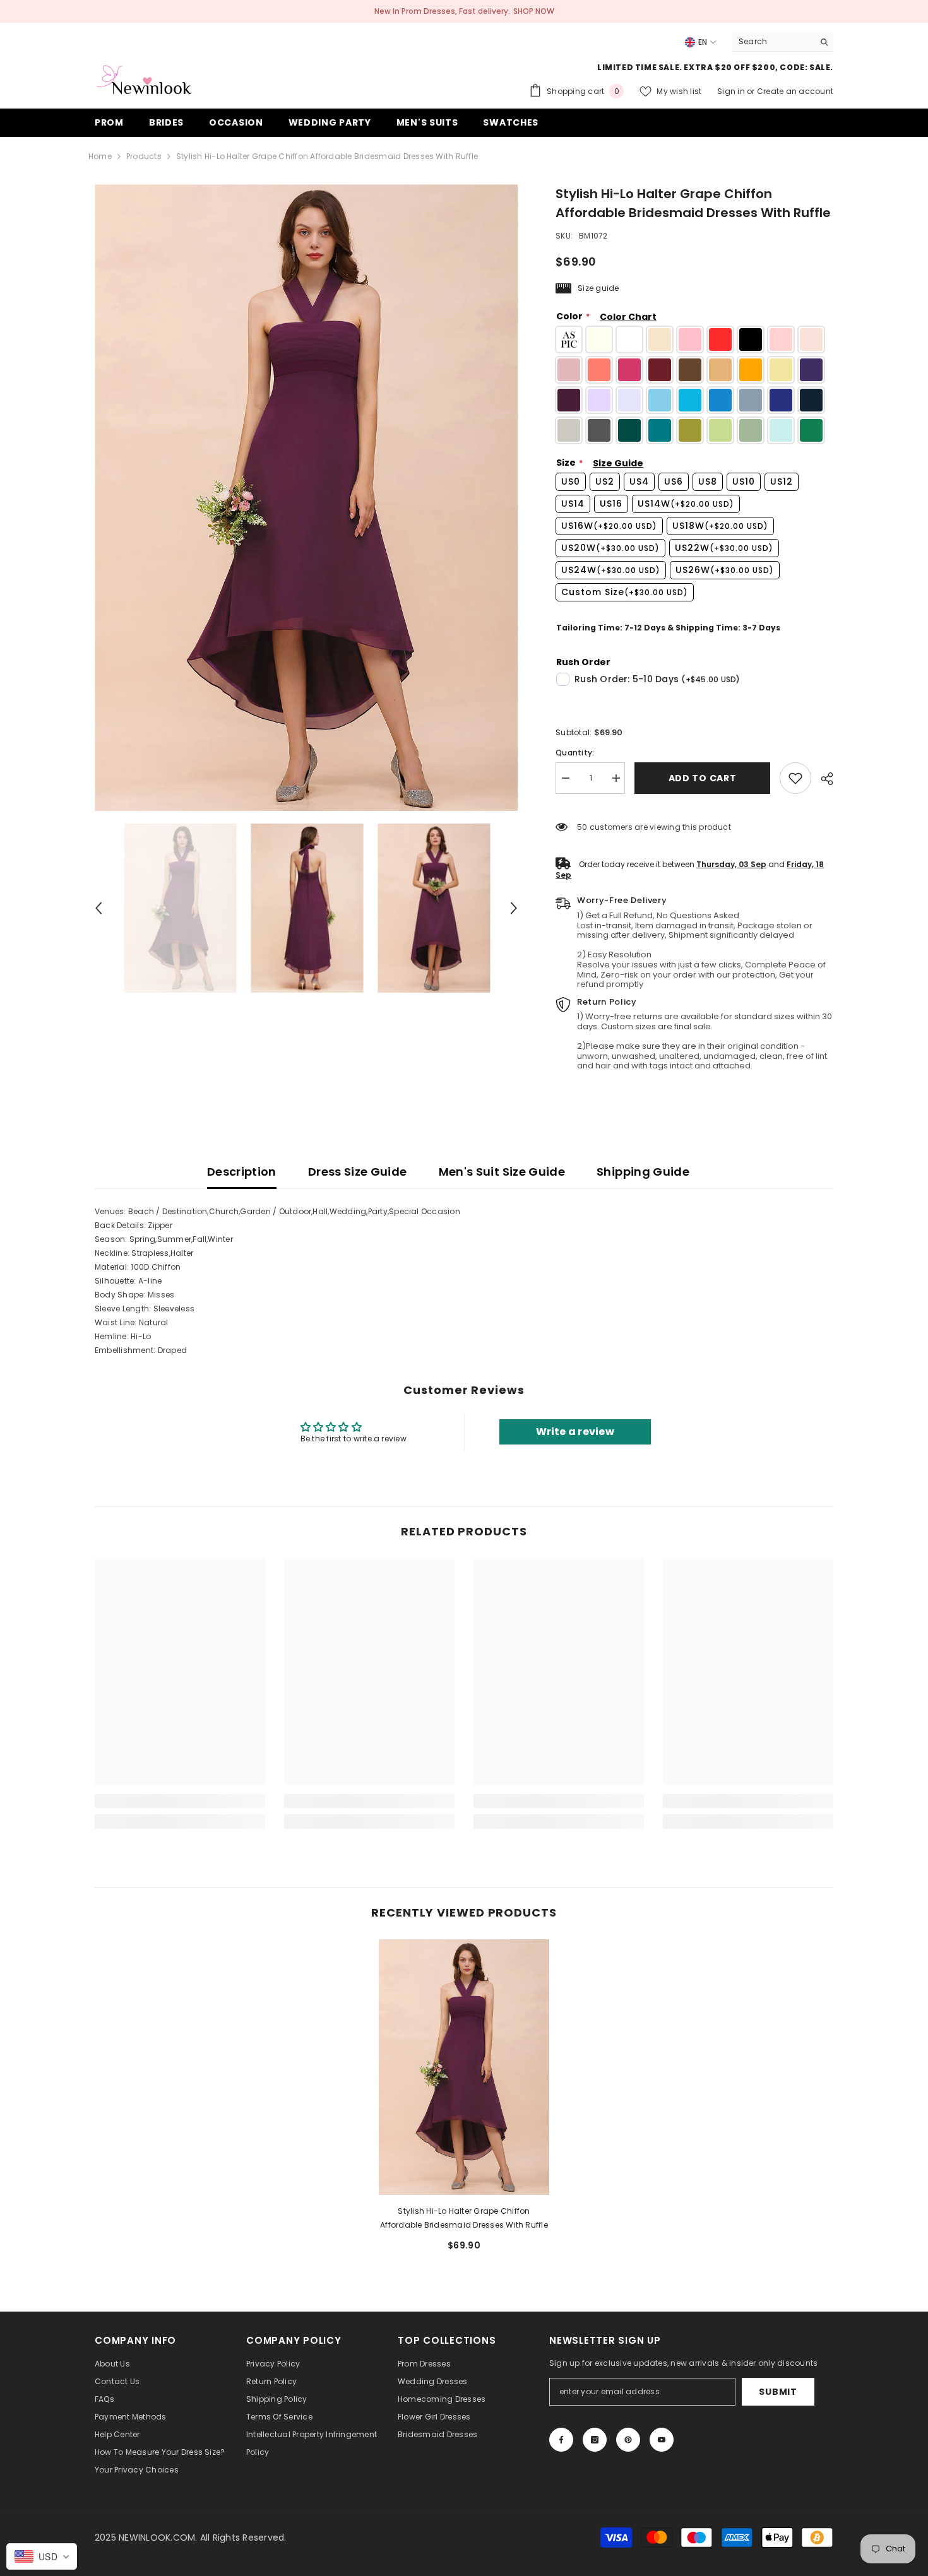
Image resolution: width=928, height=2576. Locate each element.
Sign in (732, 91)
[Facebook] (561, 2440)
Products (144, 156)
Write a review (575, 1432)
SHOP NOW (534, 11)
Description (242, 1172)
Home (100, 156)
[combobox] (773, 42)
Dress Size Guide (358, 1172)
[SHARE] (822, 779)
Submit (778, 2392)
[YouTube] (662, 2440)
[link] (795, 778)
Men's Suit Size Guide (502, 1172)
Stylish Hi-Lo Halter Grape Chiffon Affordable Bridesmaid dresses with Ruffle (464, 2218)
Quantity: (575, 753)
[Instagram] (595, 2440)
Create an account (795, 91)
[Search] (783, 42)
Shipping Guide (643, 1172)
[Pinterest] (628, 2440)
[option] (306, 498)
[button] (98, 908)
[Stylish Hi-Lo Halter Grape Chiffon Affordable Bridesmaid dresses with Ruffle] (464, 2067)
